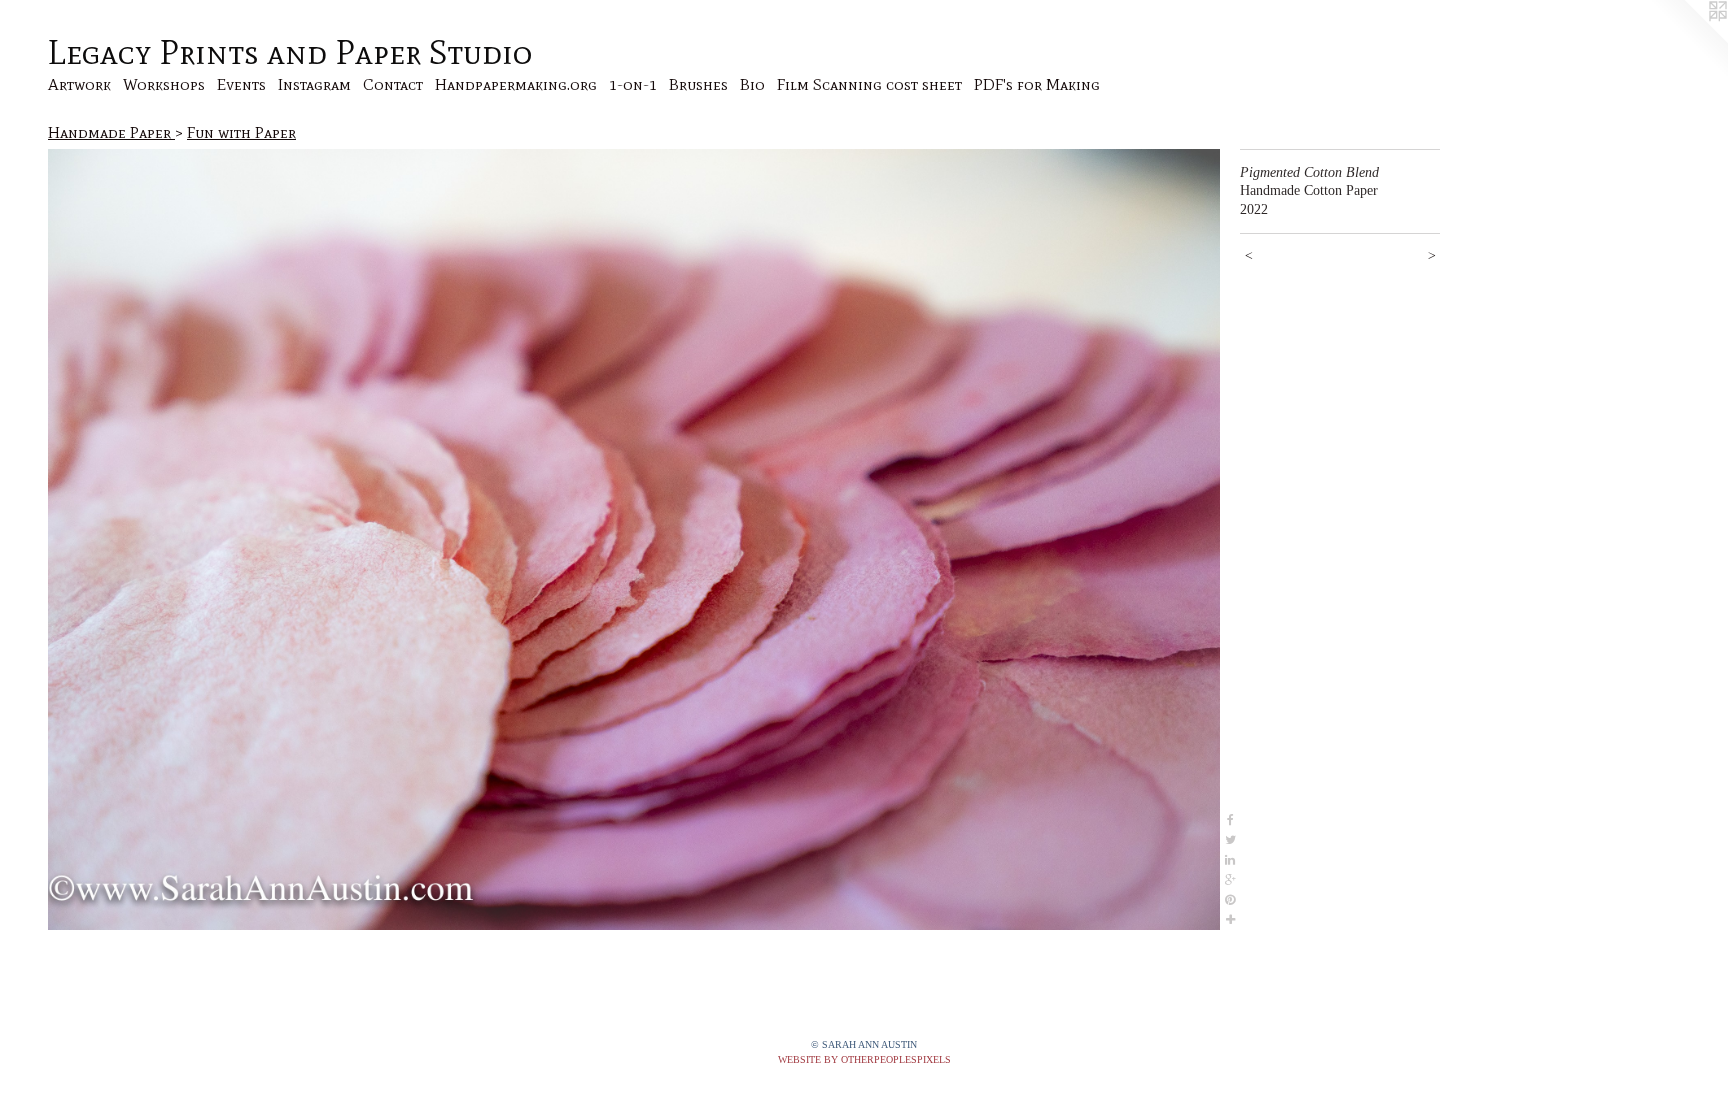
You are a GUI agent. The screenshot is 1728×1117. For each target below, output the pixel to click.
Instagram (314, 84)
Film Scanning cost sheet (869, 84)
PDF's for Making (1037, 84)
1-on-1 (633, 84)
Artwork (79, 84)
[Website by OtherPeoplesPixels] (1688, 40)
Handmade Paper (111, 132)
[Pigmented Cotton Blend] (634, 540)
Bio (752, 84)
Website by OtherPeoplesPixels (864, 1059)
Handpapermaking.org (516, 84)
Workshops (164, 84)
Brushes (698, 84)
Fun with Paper (241, 132)
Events (241, 84)
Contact (393, 84)
